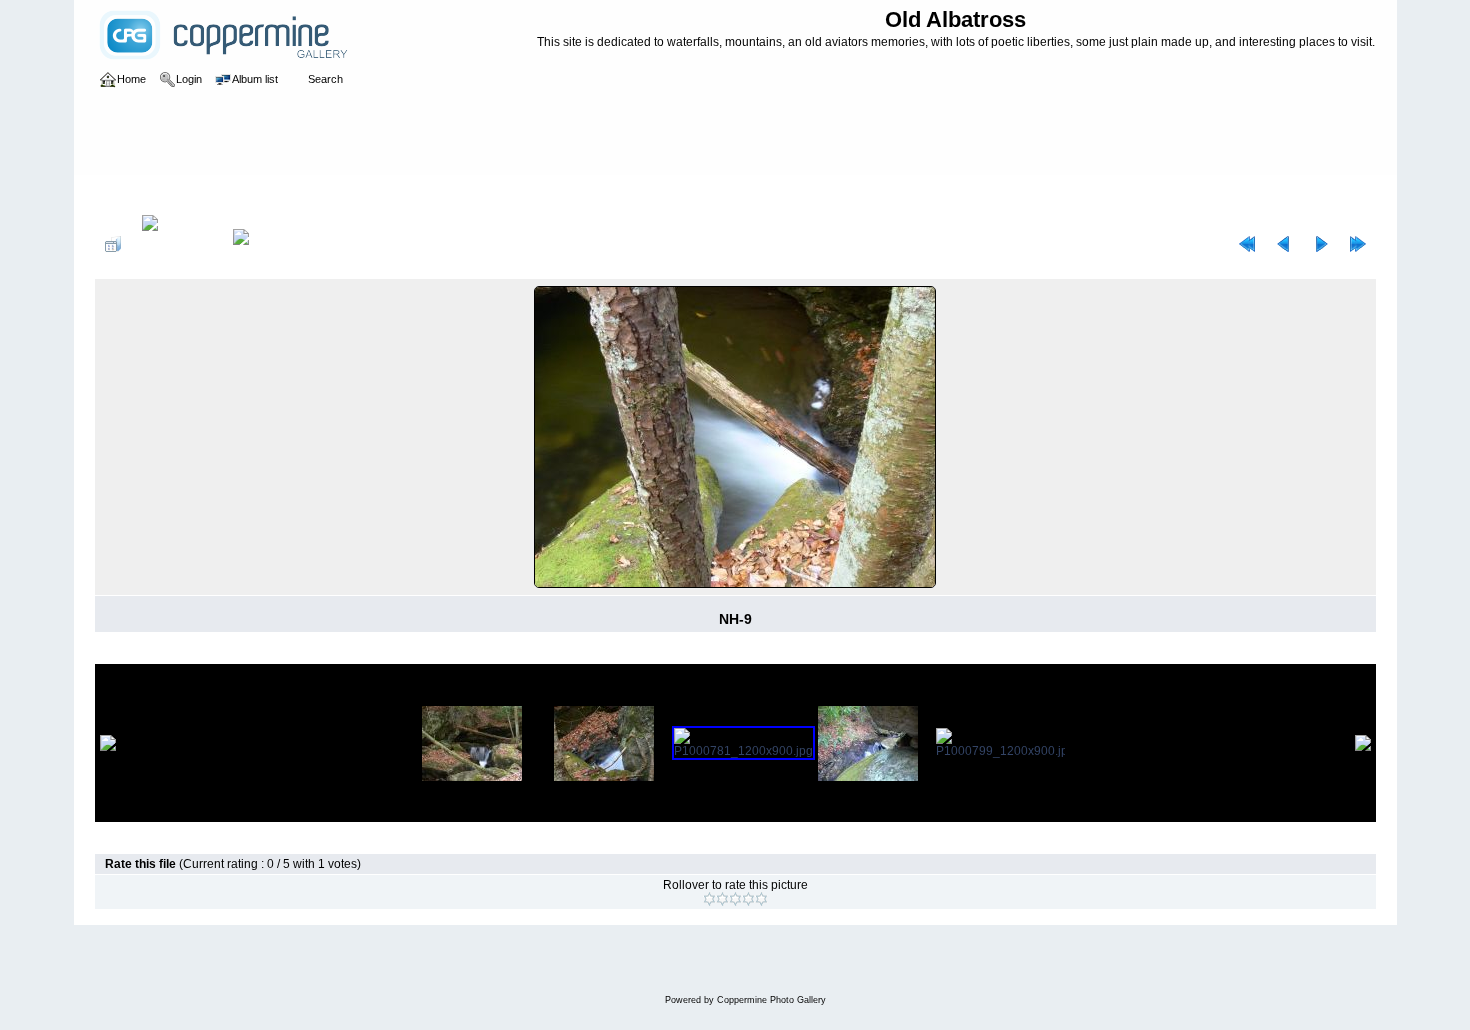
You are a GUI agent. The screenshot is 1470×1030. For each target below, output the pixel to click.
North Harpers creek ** (433, 194)
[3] (735, 899)
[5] (761, 899)
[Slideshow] (262, 244)
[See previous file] (1284, 244)
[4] (748, 899)
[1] (709, 899)
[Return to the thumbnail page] (113, 244)
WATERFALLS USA (213, 194)
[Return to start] (1247, 244)
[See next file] (1321, 244)
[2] (722, 899)
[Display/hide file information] (177, 244)
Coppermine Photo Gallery (771, 1000)
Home (131, 194)
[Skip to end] (1358, 244)
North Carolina (319, 194)
